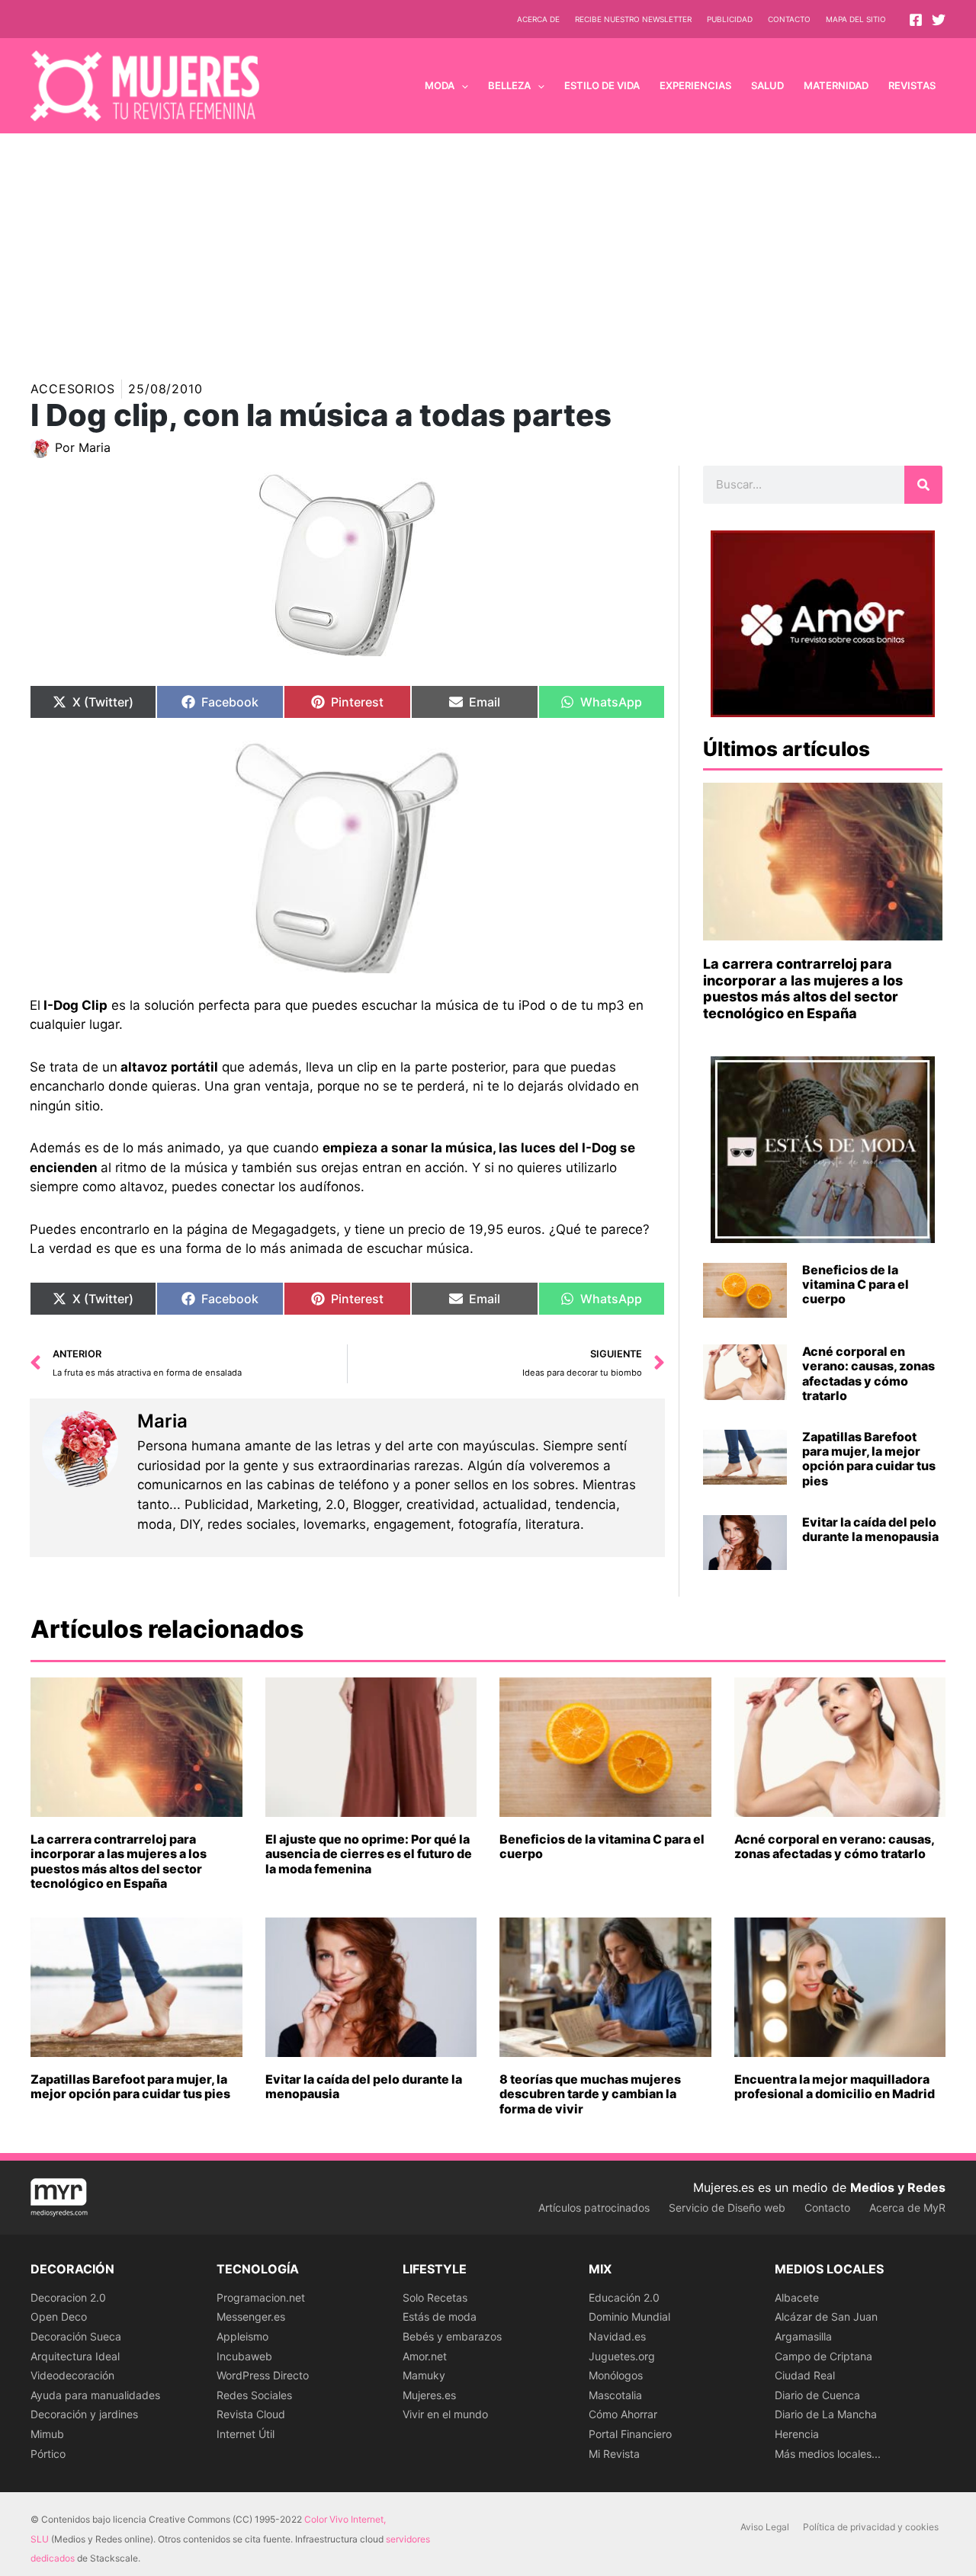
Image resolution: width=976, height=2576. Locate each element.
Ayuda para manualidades (95, 2395)
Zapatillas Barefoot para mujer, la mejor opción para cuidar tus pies (869, 1459)
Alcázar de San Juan (826, 2316)
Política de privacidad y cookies (871, 2527)
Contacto (789, 19)
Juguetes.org (622, 2356)
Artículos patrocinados (594, 2208)
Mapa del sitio (856, 19)
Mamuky (424, 2375)
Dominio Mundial (629, 2316)
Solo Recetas (435, 2297)
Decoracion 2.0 (68, 2297)
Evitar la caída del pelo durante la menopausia (870, 1529)
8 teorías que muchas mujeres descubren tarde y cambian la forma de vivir (590, 2094)
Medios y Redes (898, 2187)
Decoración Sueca (76, 2336)
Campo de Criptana (823, 2356)
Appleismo (242, 2336)
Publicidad (730, 19)
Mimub (47, 2434)
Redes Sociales (254, 2395)
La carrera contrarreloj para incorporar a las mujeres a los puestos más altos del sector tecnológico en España (803, 988)
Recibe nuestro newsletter (633, 19)
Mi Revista (614, 2454)
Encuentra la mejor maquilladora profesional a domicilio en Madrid (835, 2086)
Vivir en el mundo (445, 2414)
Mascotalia (615, 2395)
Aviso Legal (765, 2527)
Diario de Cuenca (817, 2395)
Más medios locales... (828, 2454)
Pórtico (48, 2454)
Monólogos (616, 2375)
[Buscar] (923, 485)
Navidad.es (617, 2336)
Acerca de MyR (907, 2208)
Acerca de (538, 19)
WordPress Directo (263, 2375)
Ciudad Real (805, 2375)
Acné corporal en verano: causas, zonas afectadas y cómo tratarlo (868, 1373)
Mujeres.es (429, 2395)
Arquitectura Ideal (75, 2356)
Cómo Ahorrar (623, 2414)
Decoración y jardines (84, 2414)
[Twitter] (939, 20)
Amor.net (425, 2356)
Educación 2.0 (624, 2297)
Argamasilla (803, 2336)
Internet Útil (246, 2434)
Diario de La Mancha (826, 2414)
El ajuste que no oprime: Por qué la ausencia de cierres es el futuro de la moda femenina (369, 1854)
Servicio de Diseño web (727, 2208)
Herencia (797, 2434)
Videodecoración (72, 2375)
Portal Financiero (630, 2434)
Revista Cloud (251, 2414)
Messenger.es (251, 2316)
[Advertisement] (488, 248)
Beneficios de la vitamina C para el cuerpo (856, 1284)
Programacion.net (261, 2297)
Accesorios (73, 389)
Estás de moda (440, 2316)
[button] (461, 85)
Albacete (797, 2297)
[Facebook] (916, 20)
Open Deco (59, 2316)
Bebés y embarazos (452, 2336)
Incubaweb (244, 2356)
